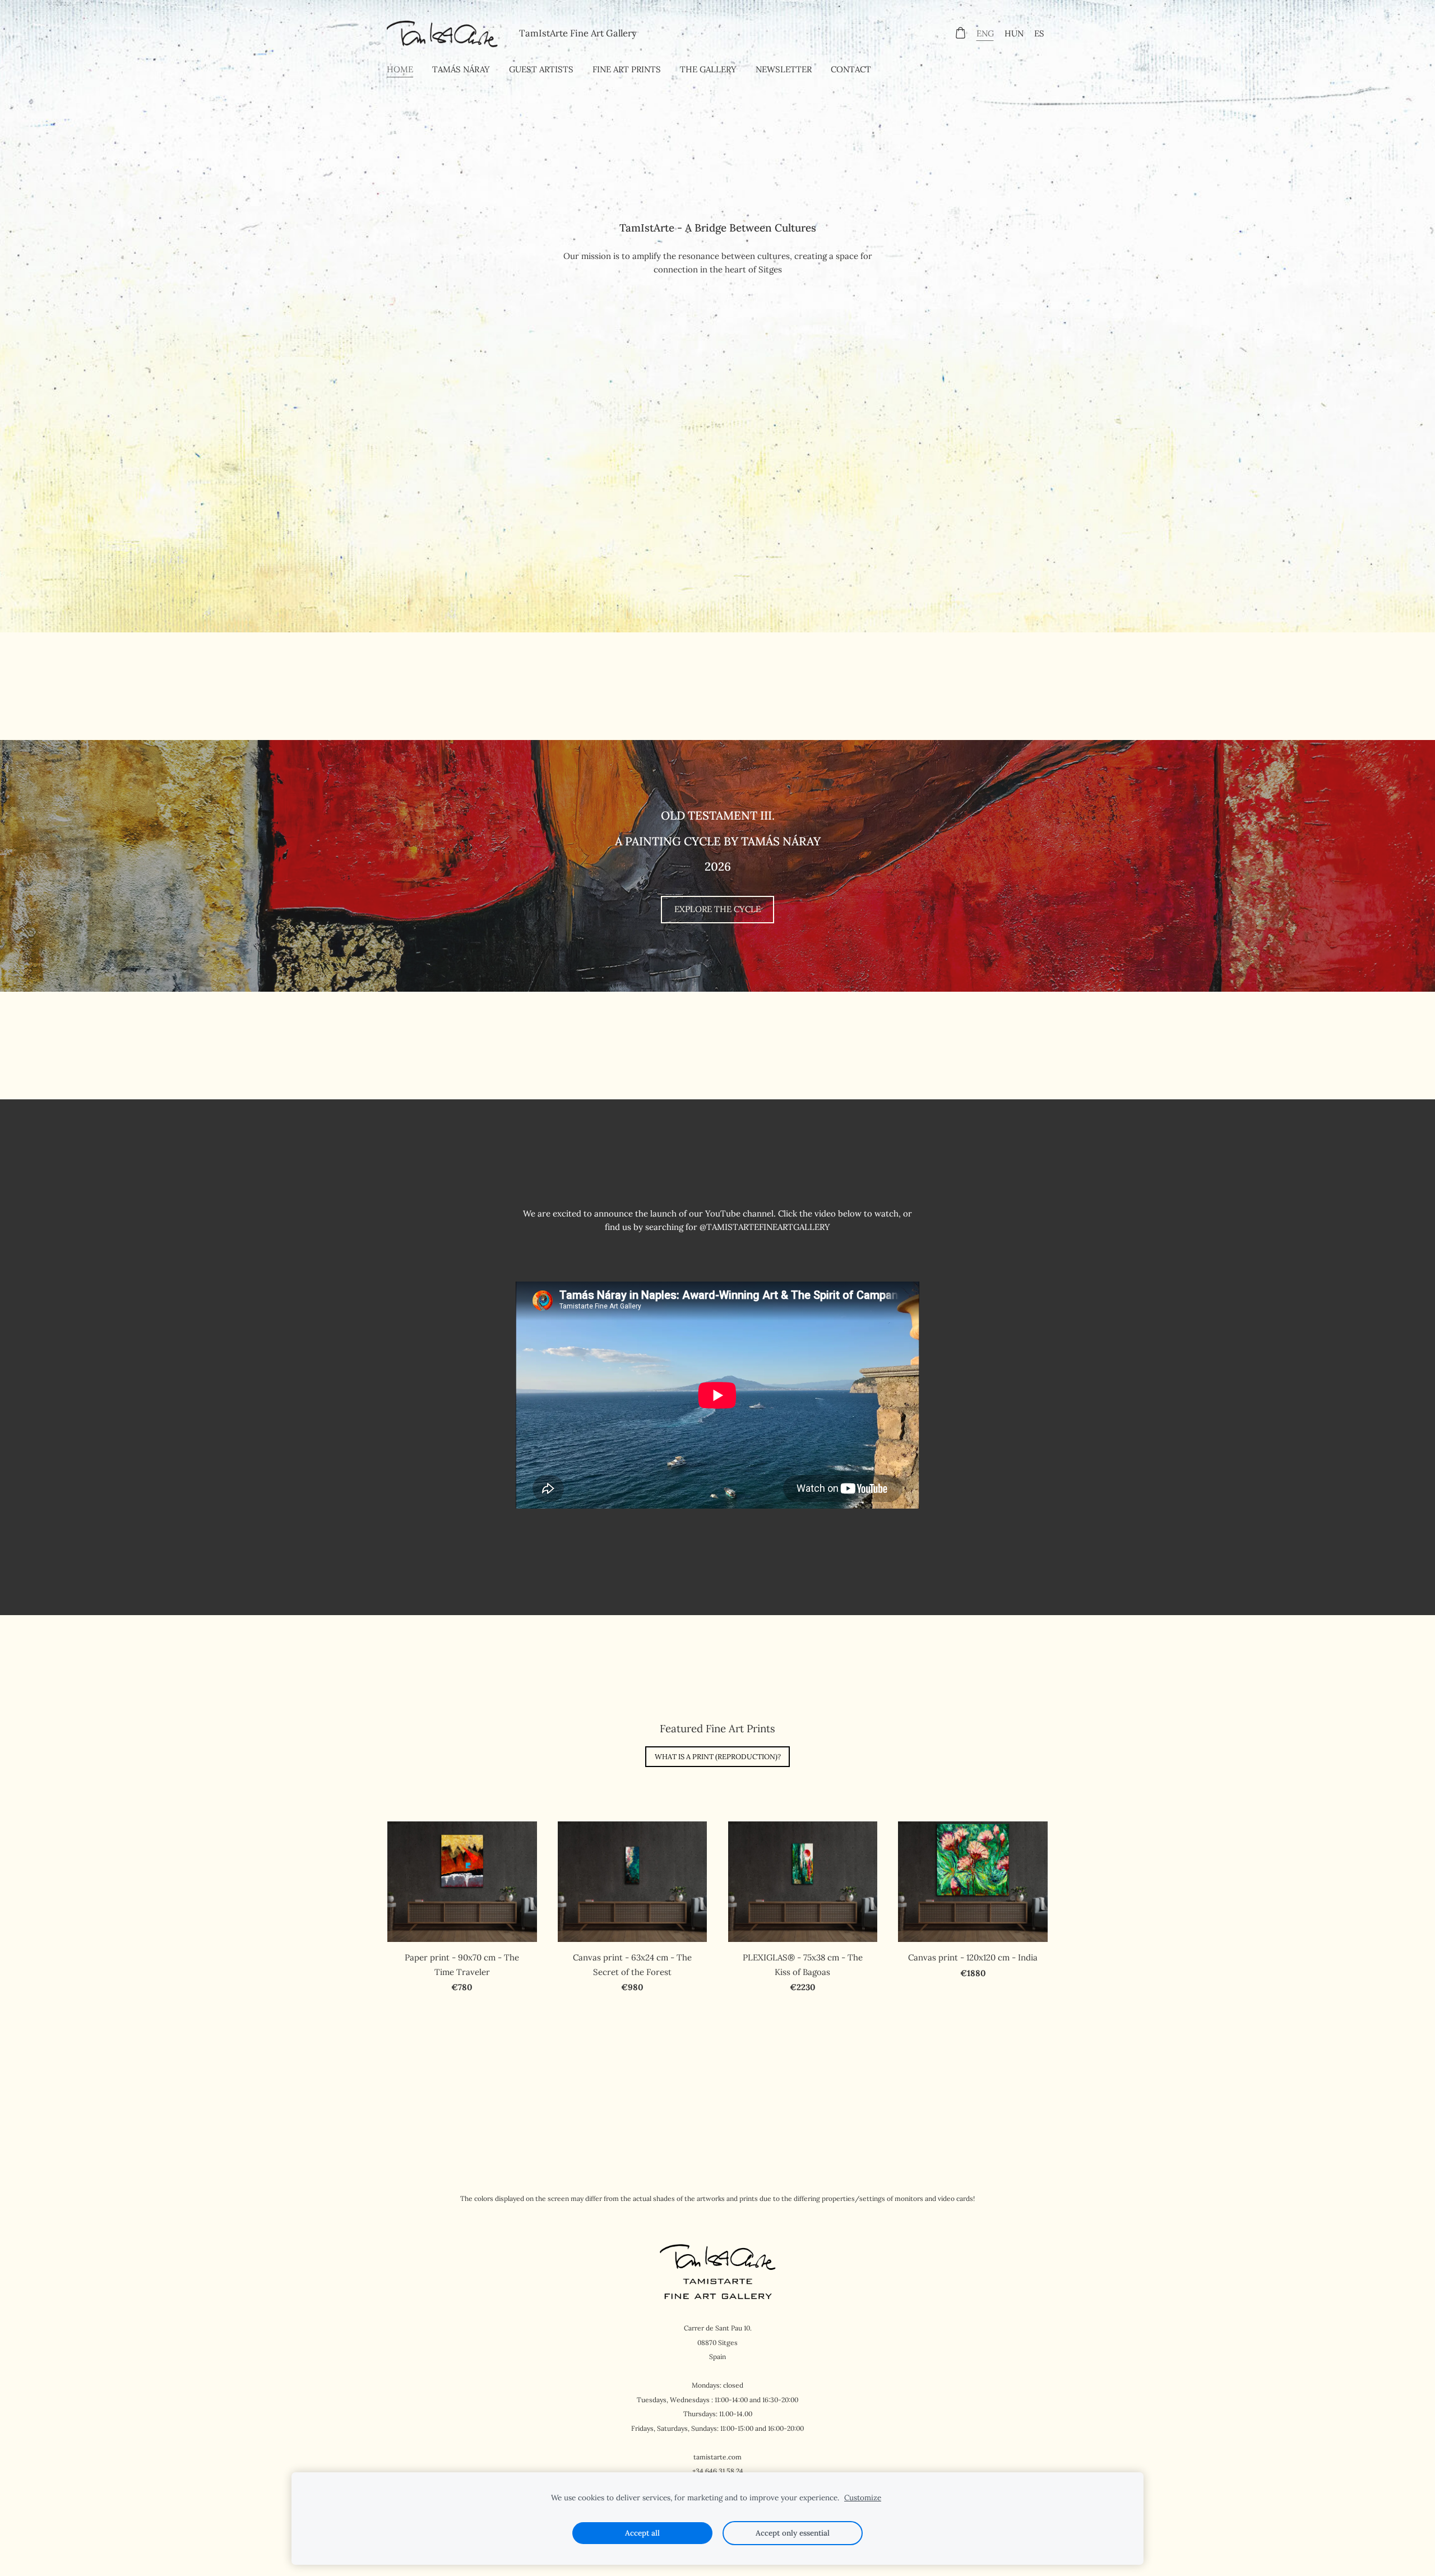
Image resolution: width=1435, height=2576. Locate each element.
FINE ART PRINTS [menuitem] (627, 69)
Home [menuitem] (400, 69)
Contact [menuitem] (851, 69)
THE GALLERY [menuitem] (708, 69)
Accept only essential (793, 2533)
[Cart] (960, 33)
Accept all (642, 2533)
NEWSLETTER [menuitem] (784, 69)
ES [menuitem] (1039, 33)
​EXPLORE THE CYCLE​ (717, 909)
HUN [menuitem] (1014, 33)
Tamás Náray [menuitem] (461, 69)
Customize (863, 2498)
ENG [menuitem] (985, 33)
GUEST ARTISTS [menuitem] (541, 69)
